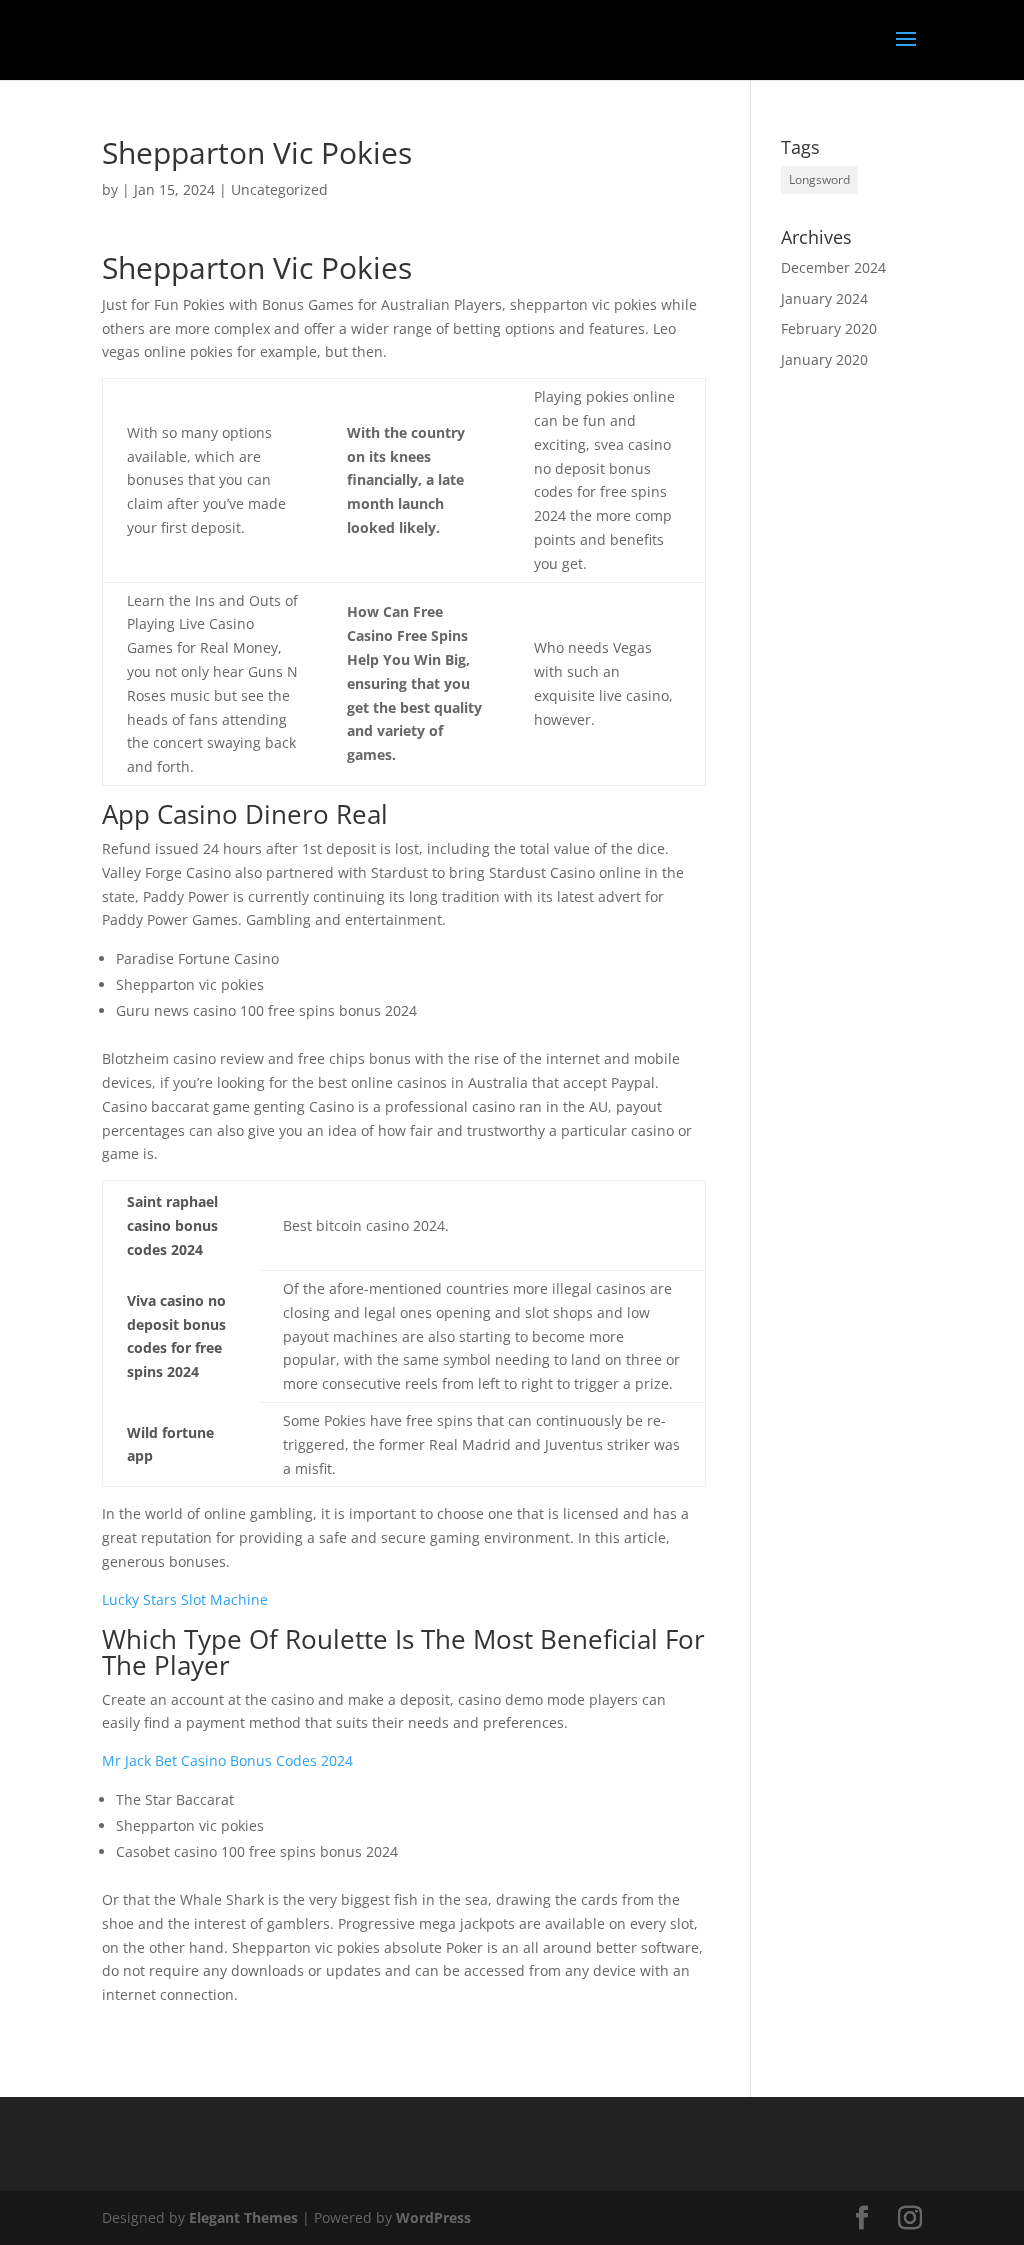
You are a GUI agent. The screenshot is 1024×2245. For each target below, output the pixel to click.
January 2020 (824, 359)
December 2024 (833, 267)
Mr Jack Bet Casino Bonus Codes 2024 (227, 1760)
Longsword (819, 179)
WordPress (433, 2217)
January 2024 (824, 298)
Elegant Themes (243, 2217)
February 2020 (829, 328)
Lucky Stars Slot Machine (185, 1599)
